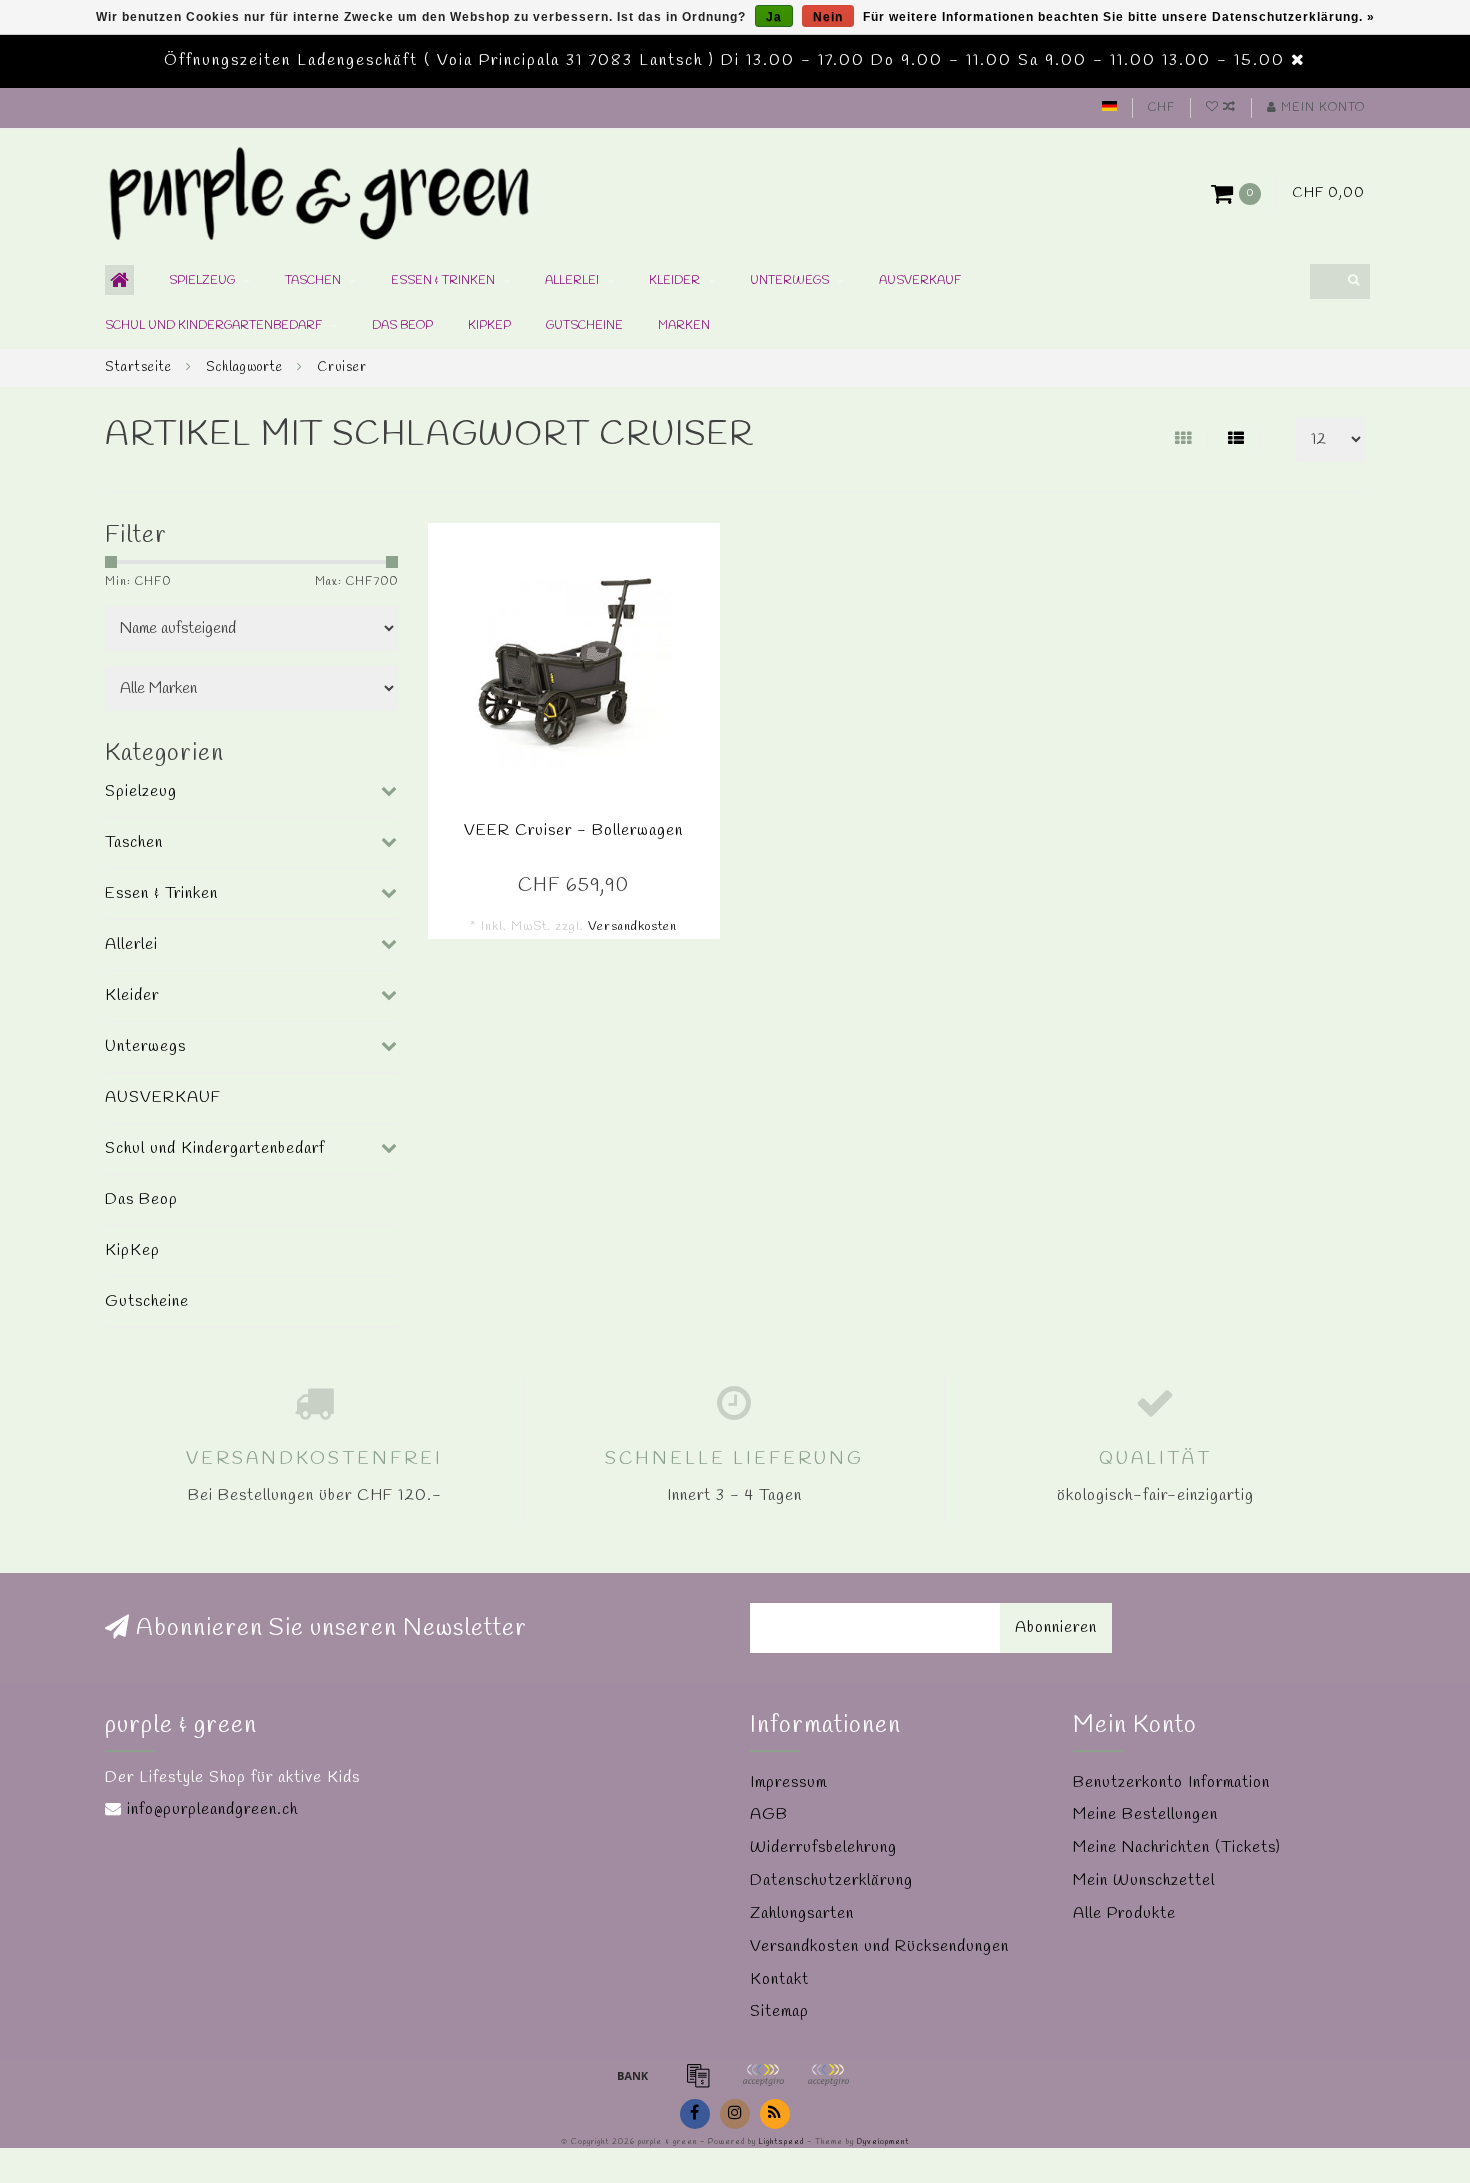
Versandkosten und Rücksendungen (879, 1946)
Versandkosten (632, 926)
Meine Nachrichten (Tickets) (1177, 1847)
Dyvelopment (883, 2142)
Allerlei (572, 281)
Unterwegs (789, 281)
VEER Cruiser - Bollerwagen (573, 830)
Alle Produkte (1124, 1913)
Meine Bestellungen (1145, 1814)
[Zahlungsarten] (633, 2075)
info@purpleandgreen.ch (212, 1809)
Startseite (138, 367)
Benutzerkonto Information (1171, 1782)
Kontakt (779, 1979)
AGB (769, 1814)
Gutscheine (584, 326)
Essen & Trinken (443, 281)
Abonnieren (1056, 1627)
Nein (828, 17)
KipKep (489, 326)
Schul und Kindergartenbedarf (213, 326)
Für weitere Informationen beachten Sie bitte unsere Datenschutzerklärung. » (1119, 17)
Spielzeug (202, 281)
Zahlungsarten (802, 1913)
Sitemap (779, 2011)
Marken (684, 326)
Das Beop (402, 326)
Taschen (313, 281)
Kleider (674, 281)
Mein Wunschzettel (1144, 1880)
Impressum (788, 1782)
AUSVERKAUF (920, 281)
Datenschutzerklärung (831, 1880)
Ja (774, 17)
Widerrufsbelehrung (823, 1847)
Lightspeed (781, 2142)
